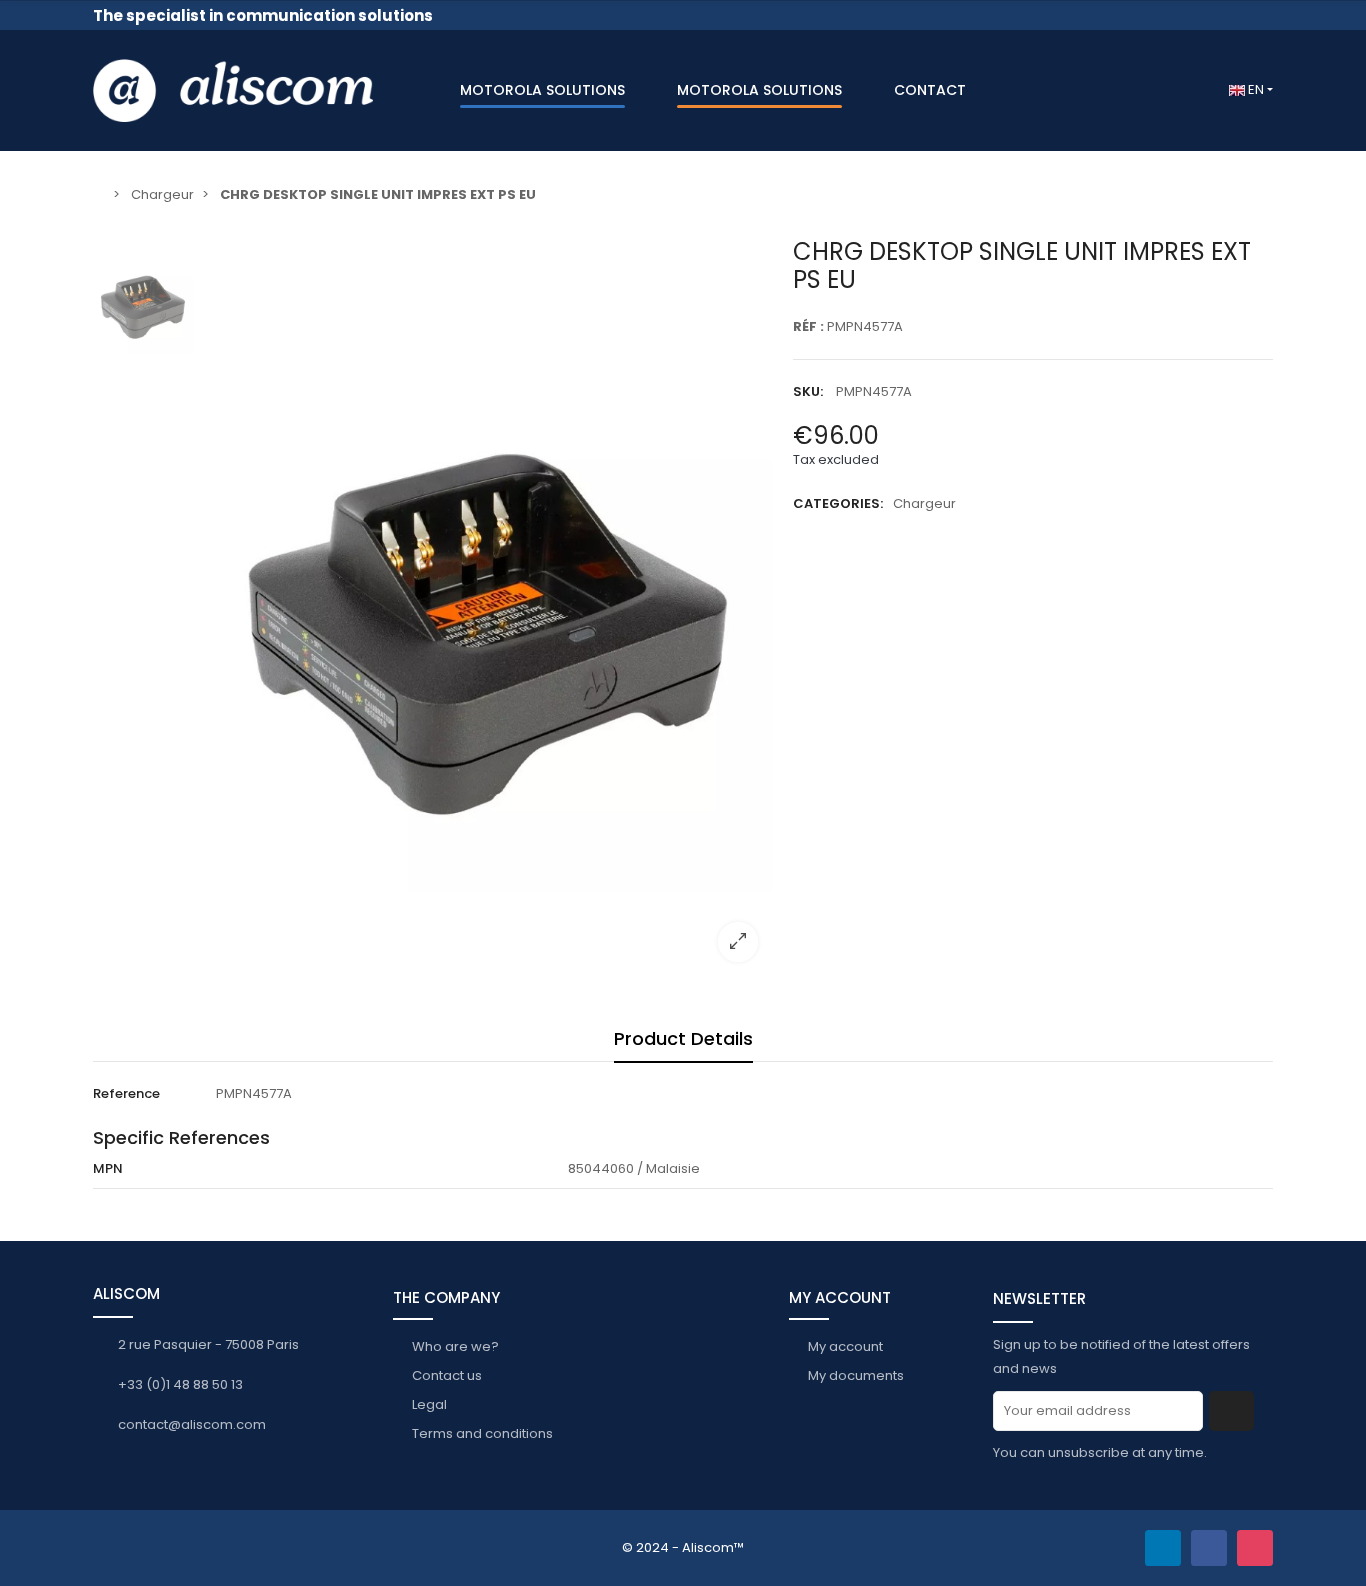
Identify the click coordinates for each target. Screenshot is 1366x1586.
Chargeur (924, 503)
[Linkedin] (1163, 1548)
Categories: (838, 503)
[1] (1231, 1411)
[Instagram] (1255, 1548)
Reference (126, 1093)
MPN (108, 1168)
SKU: (808, 391)
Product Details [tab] (683, 1038)
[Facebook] (1209, 1548)
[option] (488, 607)
